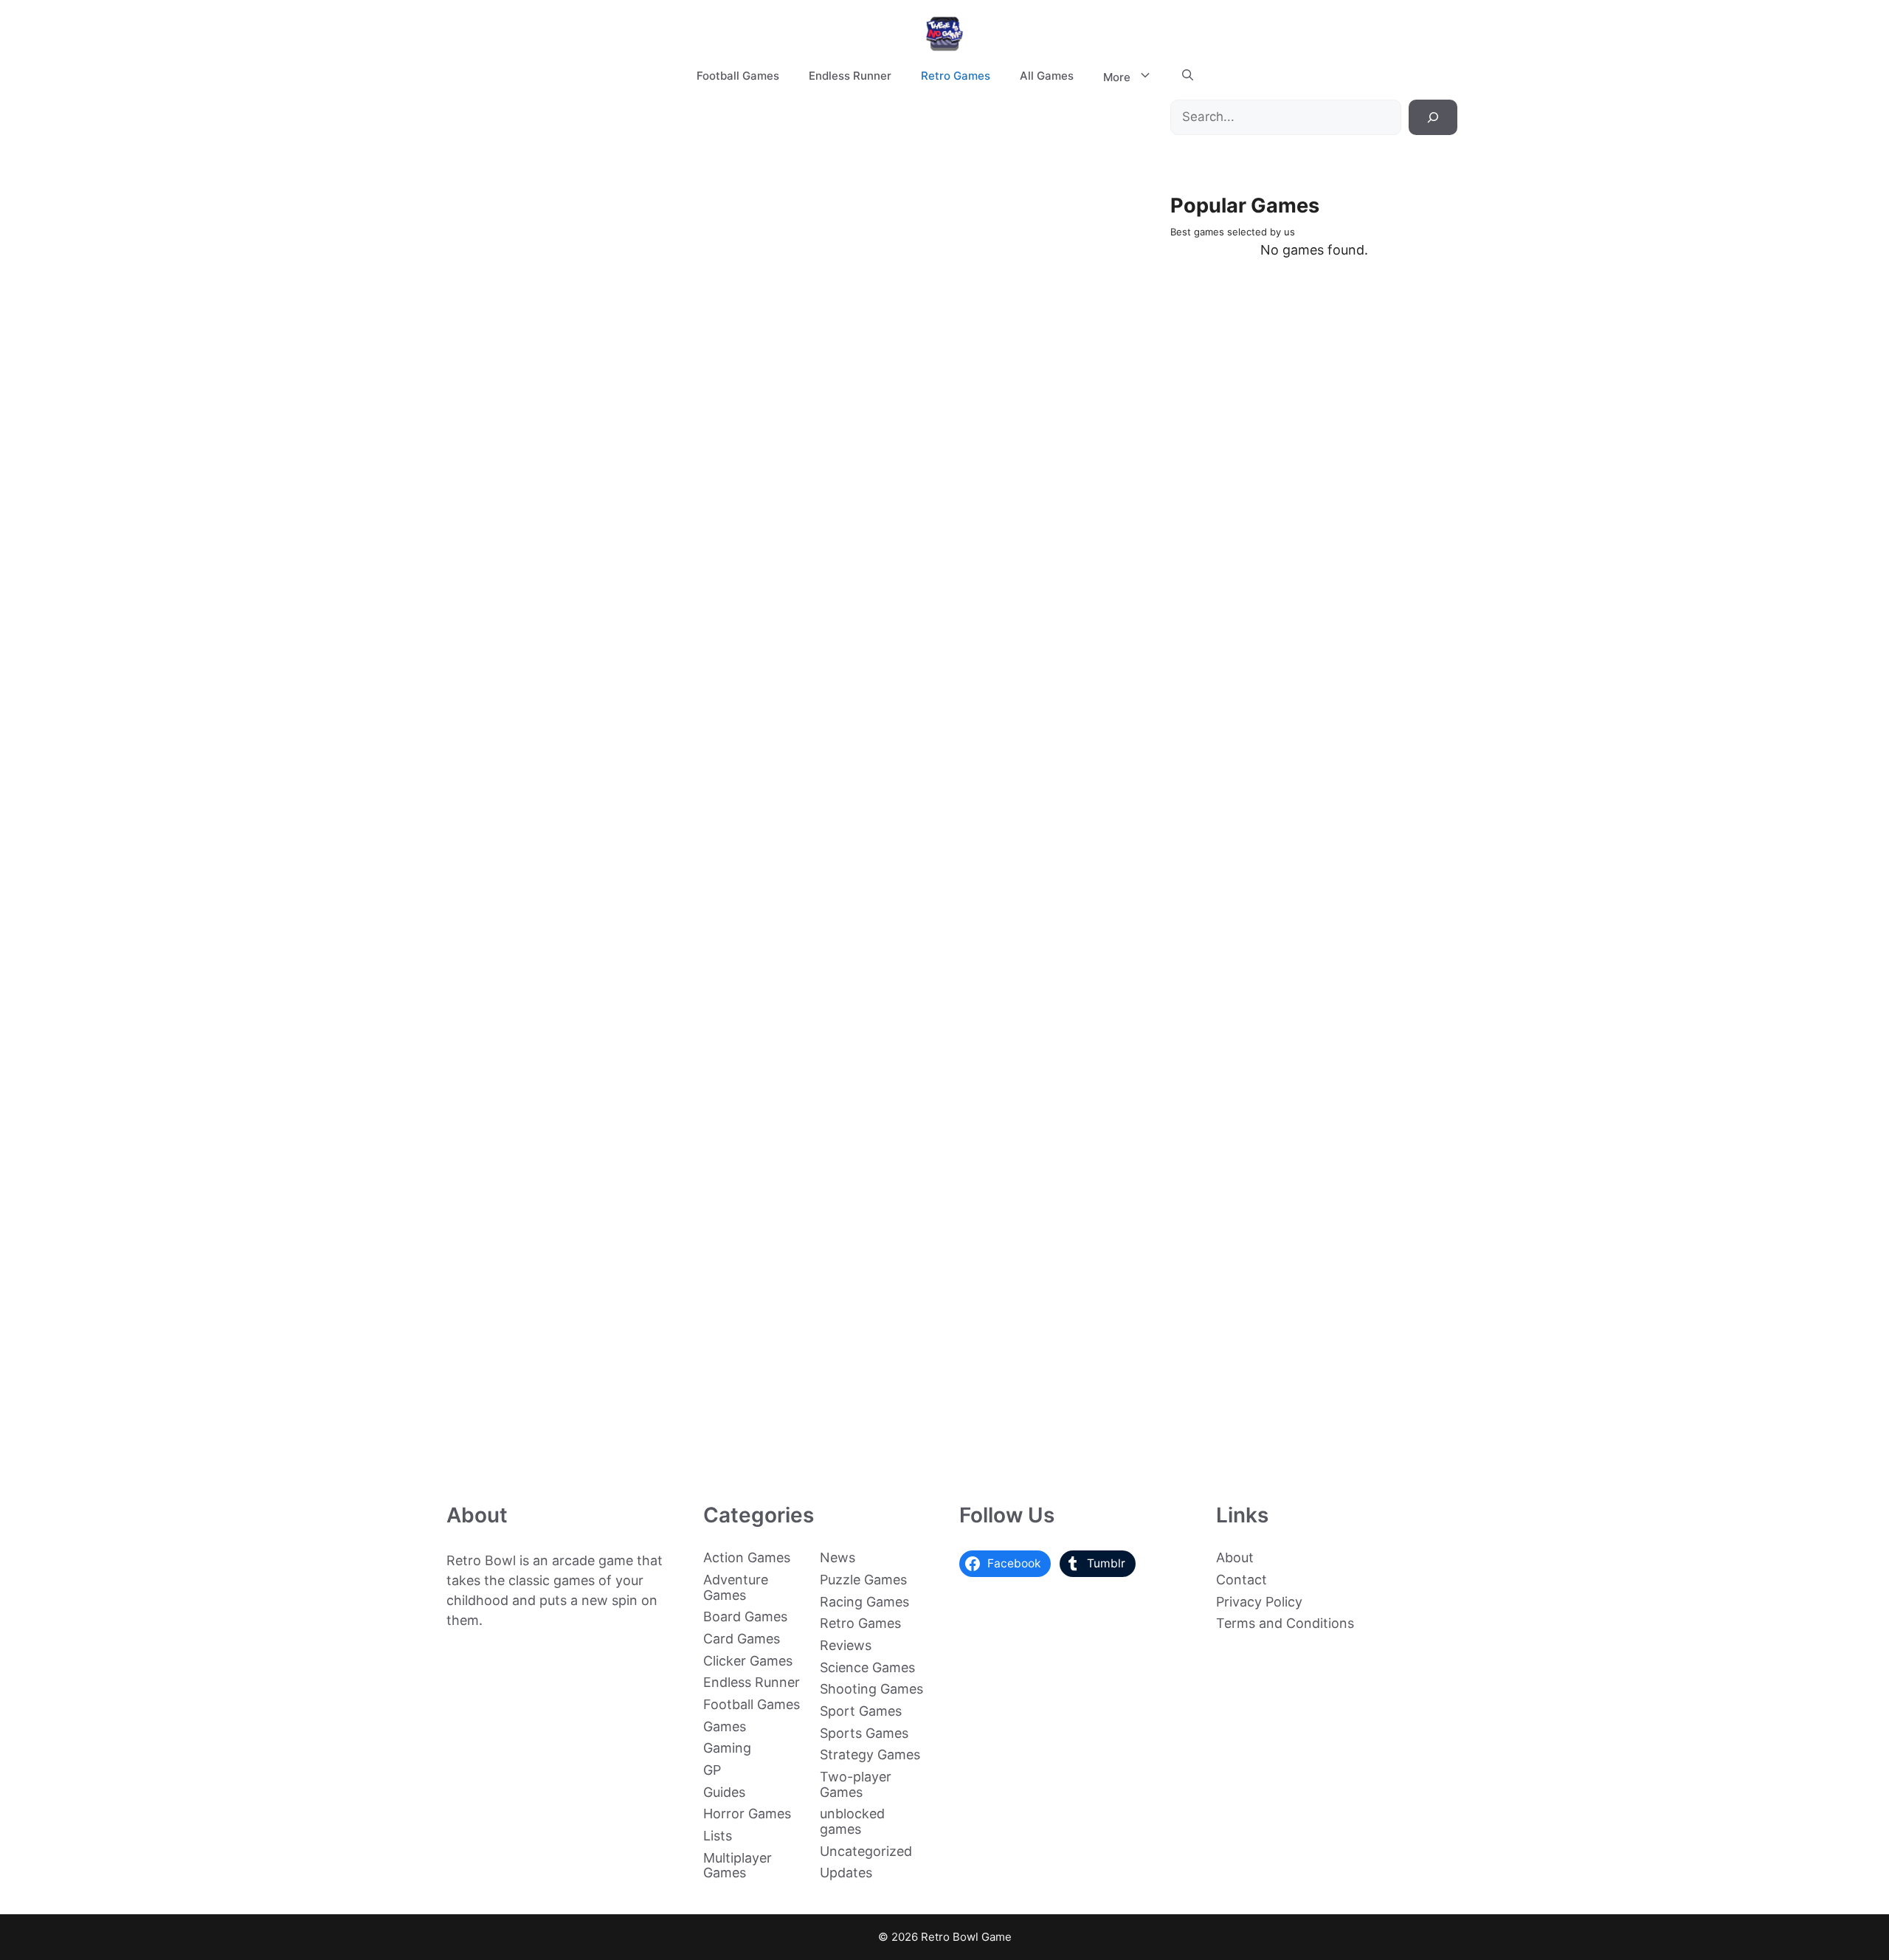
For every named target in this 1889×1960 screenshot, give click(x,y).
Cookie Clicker (491, 1299)
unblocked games (852, 1821)
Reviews (846, 1645)
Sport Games (861, 1711)
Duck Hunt (491, 1447)
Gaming (727, 1748)
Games (725, 1726)
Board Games (745, 1616)
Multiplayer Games (738, 1866)
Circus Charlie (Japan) (638, 560)
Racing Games (864, 1602)
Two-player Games (856, 1784)
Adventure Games (736, 1587)
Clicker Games (748, 1661)
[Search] (1433, 117)
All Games (1047, 76)
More (1117, 77)
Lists (718, 1836)
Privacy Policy (1259, 1602)
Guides (724, 1792)
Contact (1242, 1580)
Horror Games (747, 1814)
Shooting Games (871, 1689)
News (838, 1557)
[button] (1188, 76)
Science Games (867, 1667)
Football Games (738, 76)
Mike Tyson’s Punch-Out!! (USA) (491, 701)
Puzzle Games (863, 1580)
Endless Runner (850, 76)
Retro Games (956, 76)
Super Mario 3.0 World (491, 997)
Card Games (742, 1639)
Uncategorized (866, 1851)
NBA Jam (491, 856)
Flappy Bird (491, 1152)
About (1235, 1557)
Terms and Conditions (1285, 1623)
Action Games (747, 1557)
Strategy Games (870, 1754)
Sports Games (864, 1733)
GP (712, 1770)
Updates (846, 1873)
